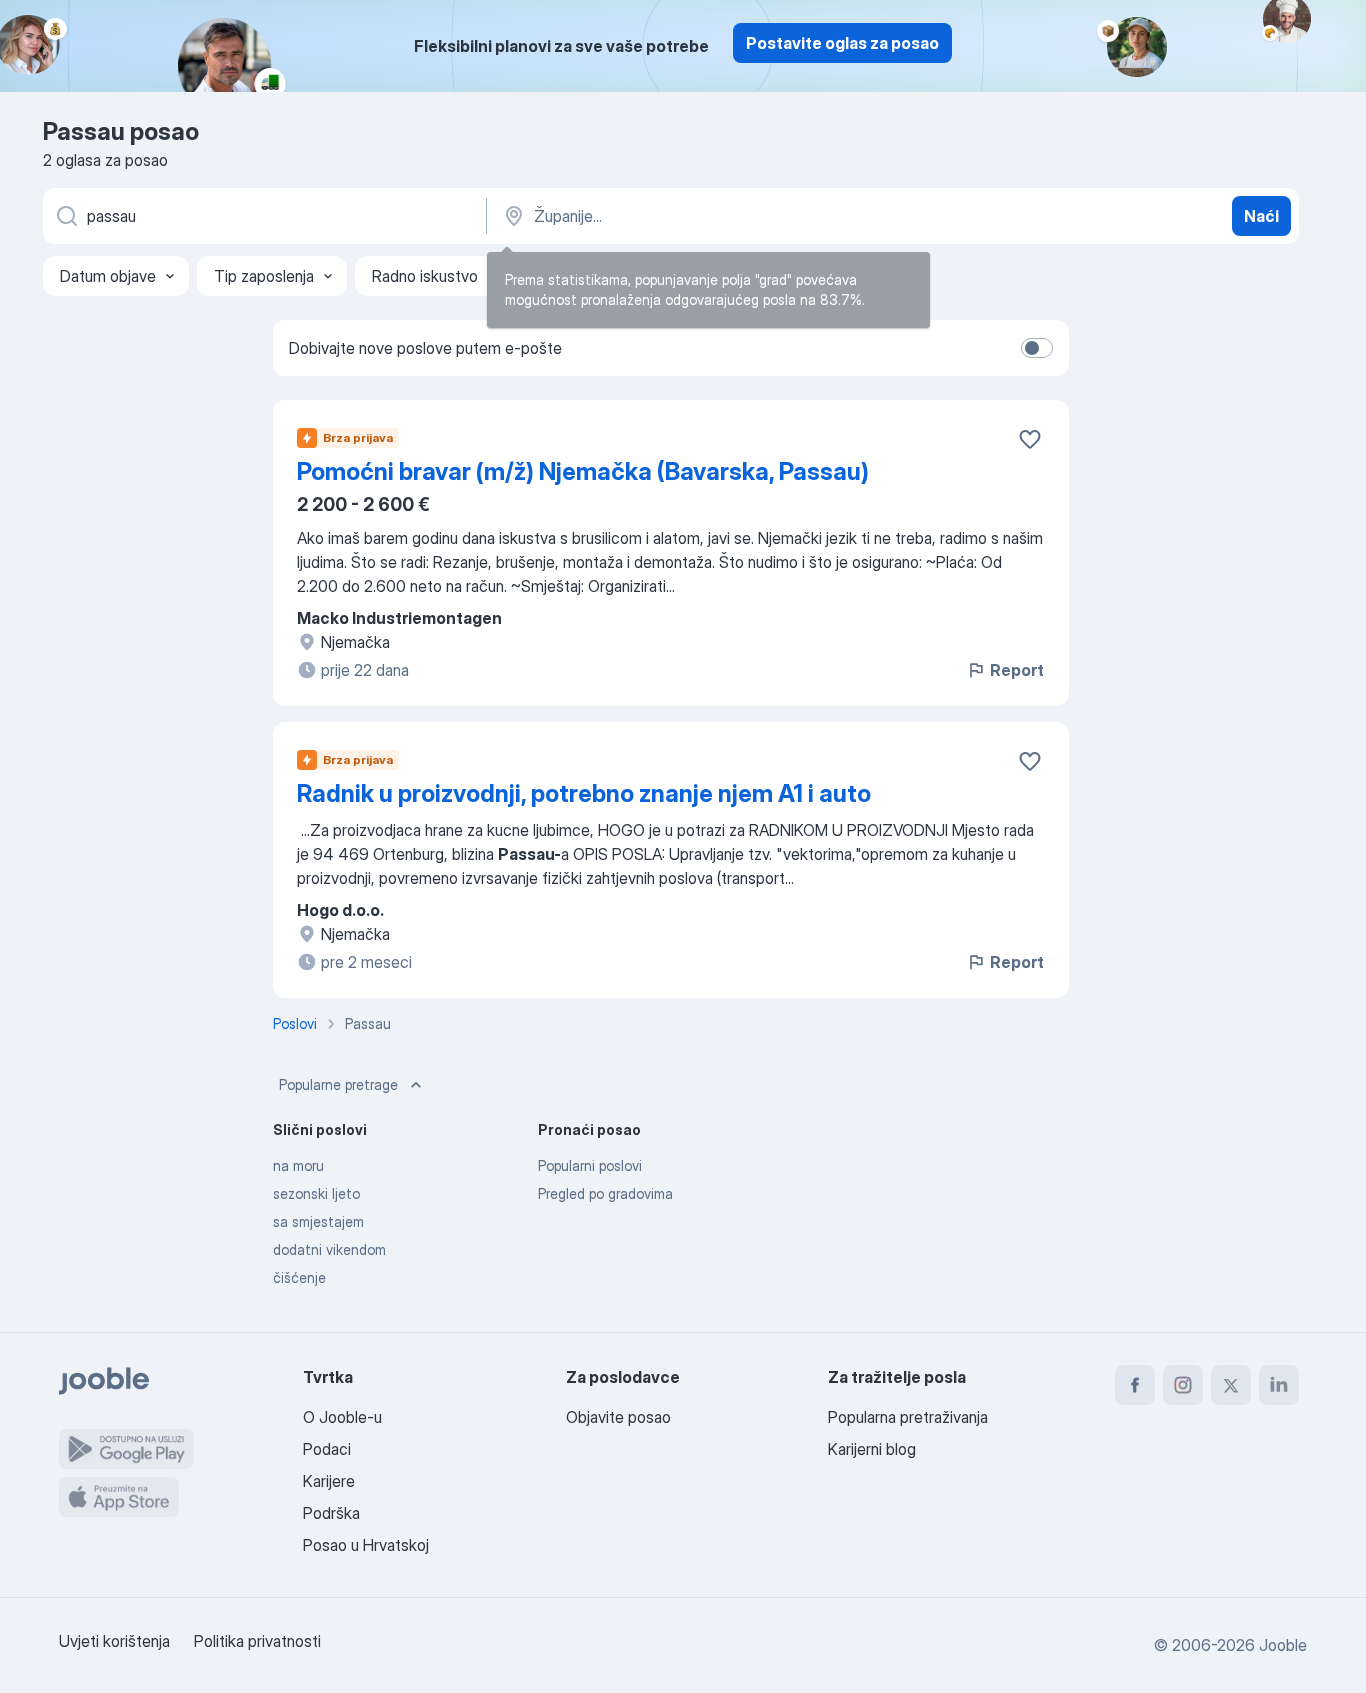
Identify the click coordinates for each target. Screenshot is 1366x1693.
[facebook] (1135, 1385)
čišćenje (299, 1277)
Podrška (331, 1513)
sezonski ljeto (316, 1193)
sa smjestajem (318, 1221)
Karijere (329, 1481)
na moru (298, 1165)
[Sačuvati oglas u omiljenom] (1030, 439)
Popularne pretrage (338, 1084)
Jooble (1283, 1645)
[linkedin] (1279, 1385)
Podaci (327, 1449)
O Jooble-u (342, 1417)
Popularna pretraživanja (908, 1417)
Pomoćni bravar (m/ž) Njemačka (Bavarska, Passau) (583, 471)
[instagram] (1183, 1385)
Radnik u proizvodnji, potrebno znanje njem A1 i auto (584, 793)
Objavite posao (618, 1417)
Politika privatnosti (257, 1641)
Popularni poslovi (590, 1165)
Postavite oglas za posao (842, 43)
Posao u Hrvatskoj (366, 1545)
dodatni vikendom (329, 1249)
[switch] (1037, 348)
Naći (1261, 216)
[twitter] (1231, 1385)
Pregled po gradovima (605, 1193)
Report (1017, 670)
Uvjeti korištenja (114, 1641)
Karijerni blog (872, 1449)
